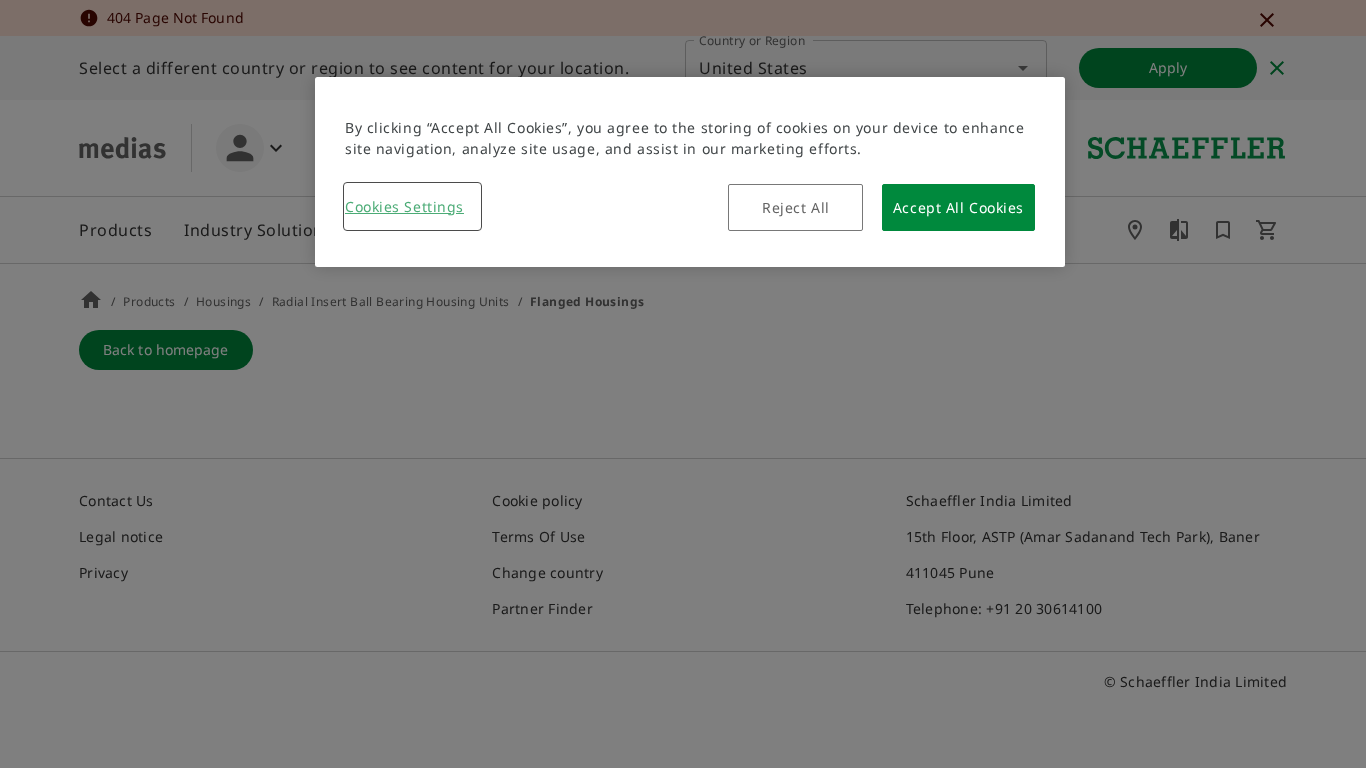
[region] (690, 172)
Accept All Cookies (958, 207)
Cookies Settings (404, 206)
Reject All (796, 207)
